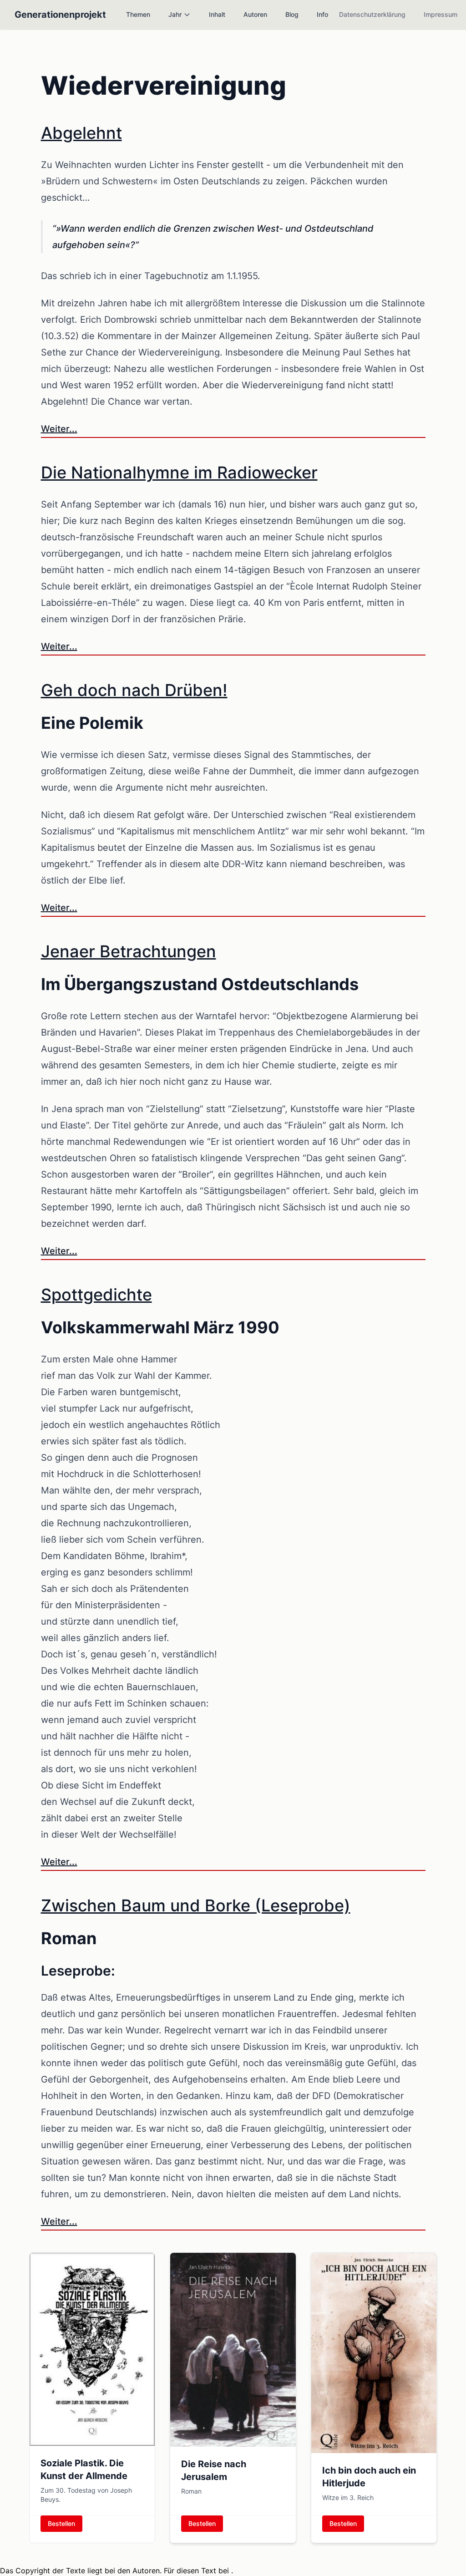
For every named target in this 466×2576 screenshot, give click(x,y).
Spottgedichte (96, 1295)
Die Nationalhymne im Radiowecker (179, 473)
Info (322, 14)
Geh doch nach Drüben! (134, 690)
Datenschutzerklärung (372, 14)
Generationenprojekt (60, 15)
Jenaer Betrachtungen (129, 951)
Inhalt (217, 14)
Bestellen (61, 2523)
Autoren (255, 14)
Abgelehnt (81, 133)
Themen (138, 14)
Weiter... (59, 429)
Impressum (441, 14)
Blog (292, 14)
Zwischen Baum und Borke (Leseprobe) (196, 1905)
